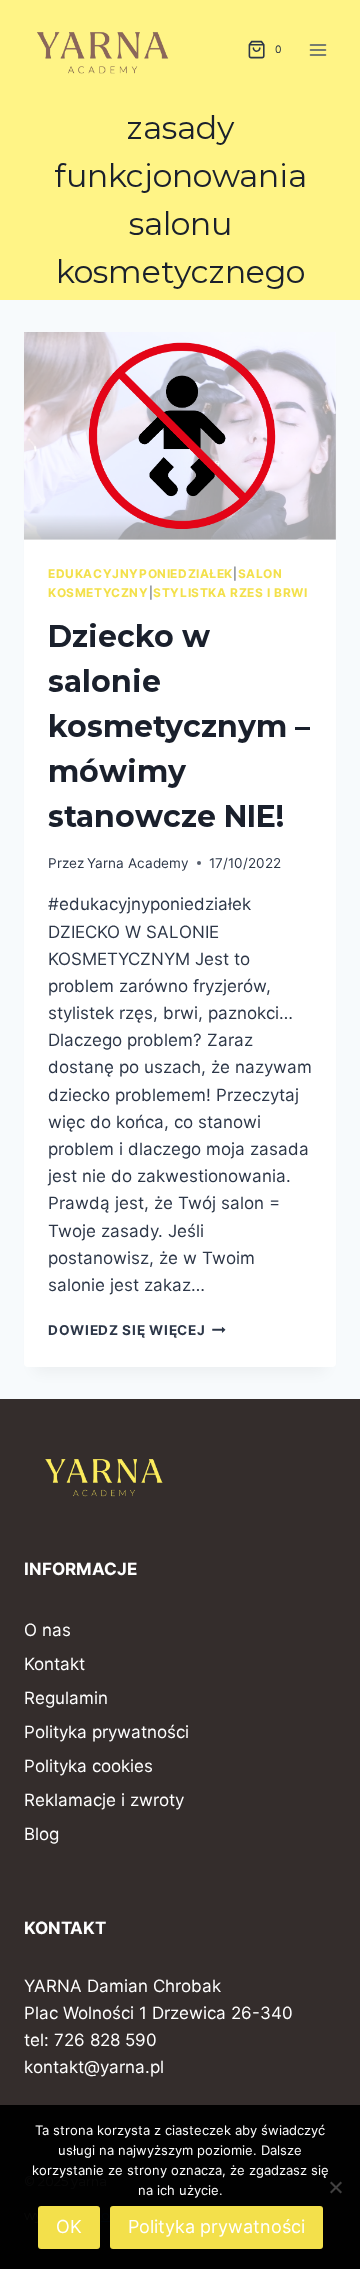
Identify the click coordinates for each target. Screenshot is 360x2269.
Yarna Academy (138, 863)
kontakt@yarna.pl (94, 2067)
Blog (41, 1834)
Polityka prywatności (106, 1732)
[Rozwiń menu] (317, 49)
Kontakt (54, 1664)
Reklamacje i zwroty (104, 1800)
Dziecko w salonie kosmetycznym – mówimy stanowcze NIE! (179, 726)
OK (69, 2226)
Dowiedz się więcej (137, 1330)
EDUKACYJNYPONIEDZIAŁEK (140, 573)
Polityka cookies (88, 1766)
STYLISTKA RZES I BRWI (230, 592)
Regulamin (66, 1698)
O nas (47, 1630)
